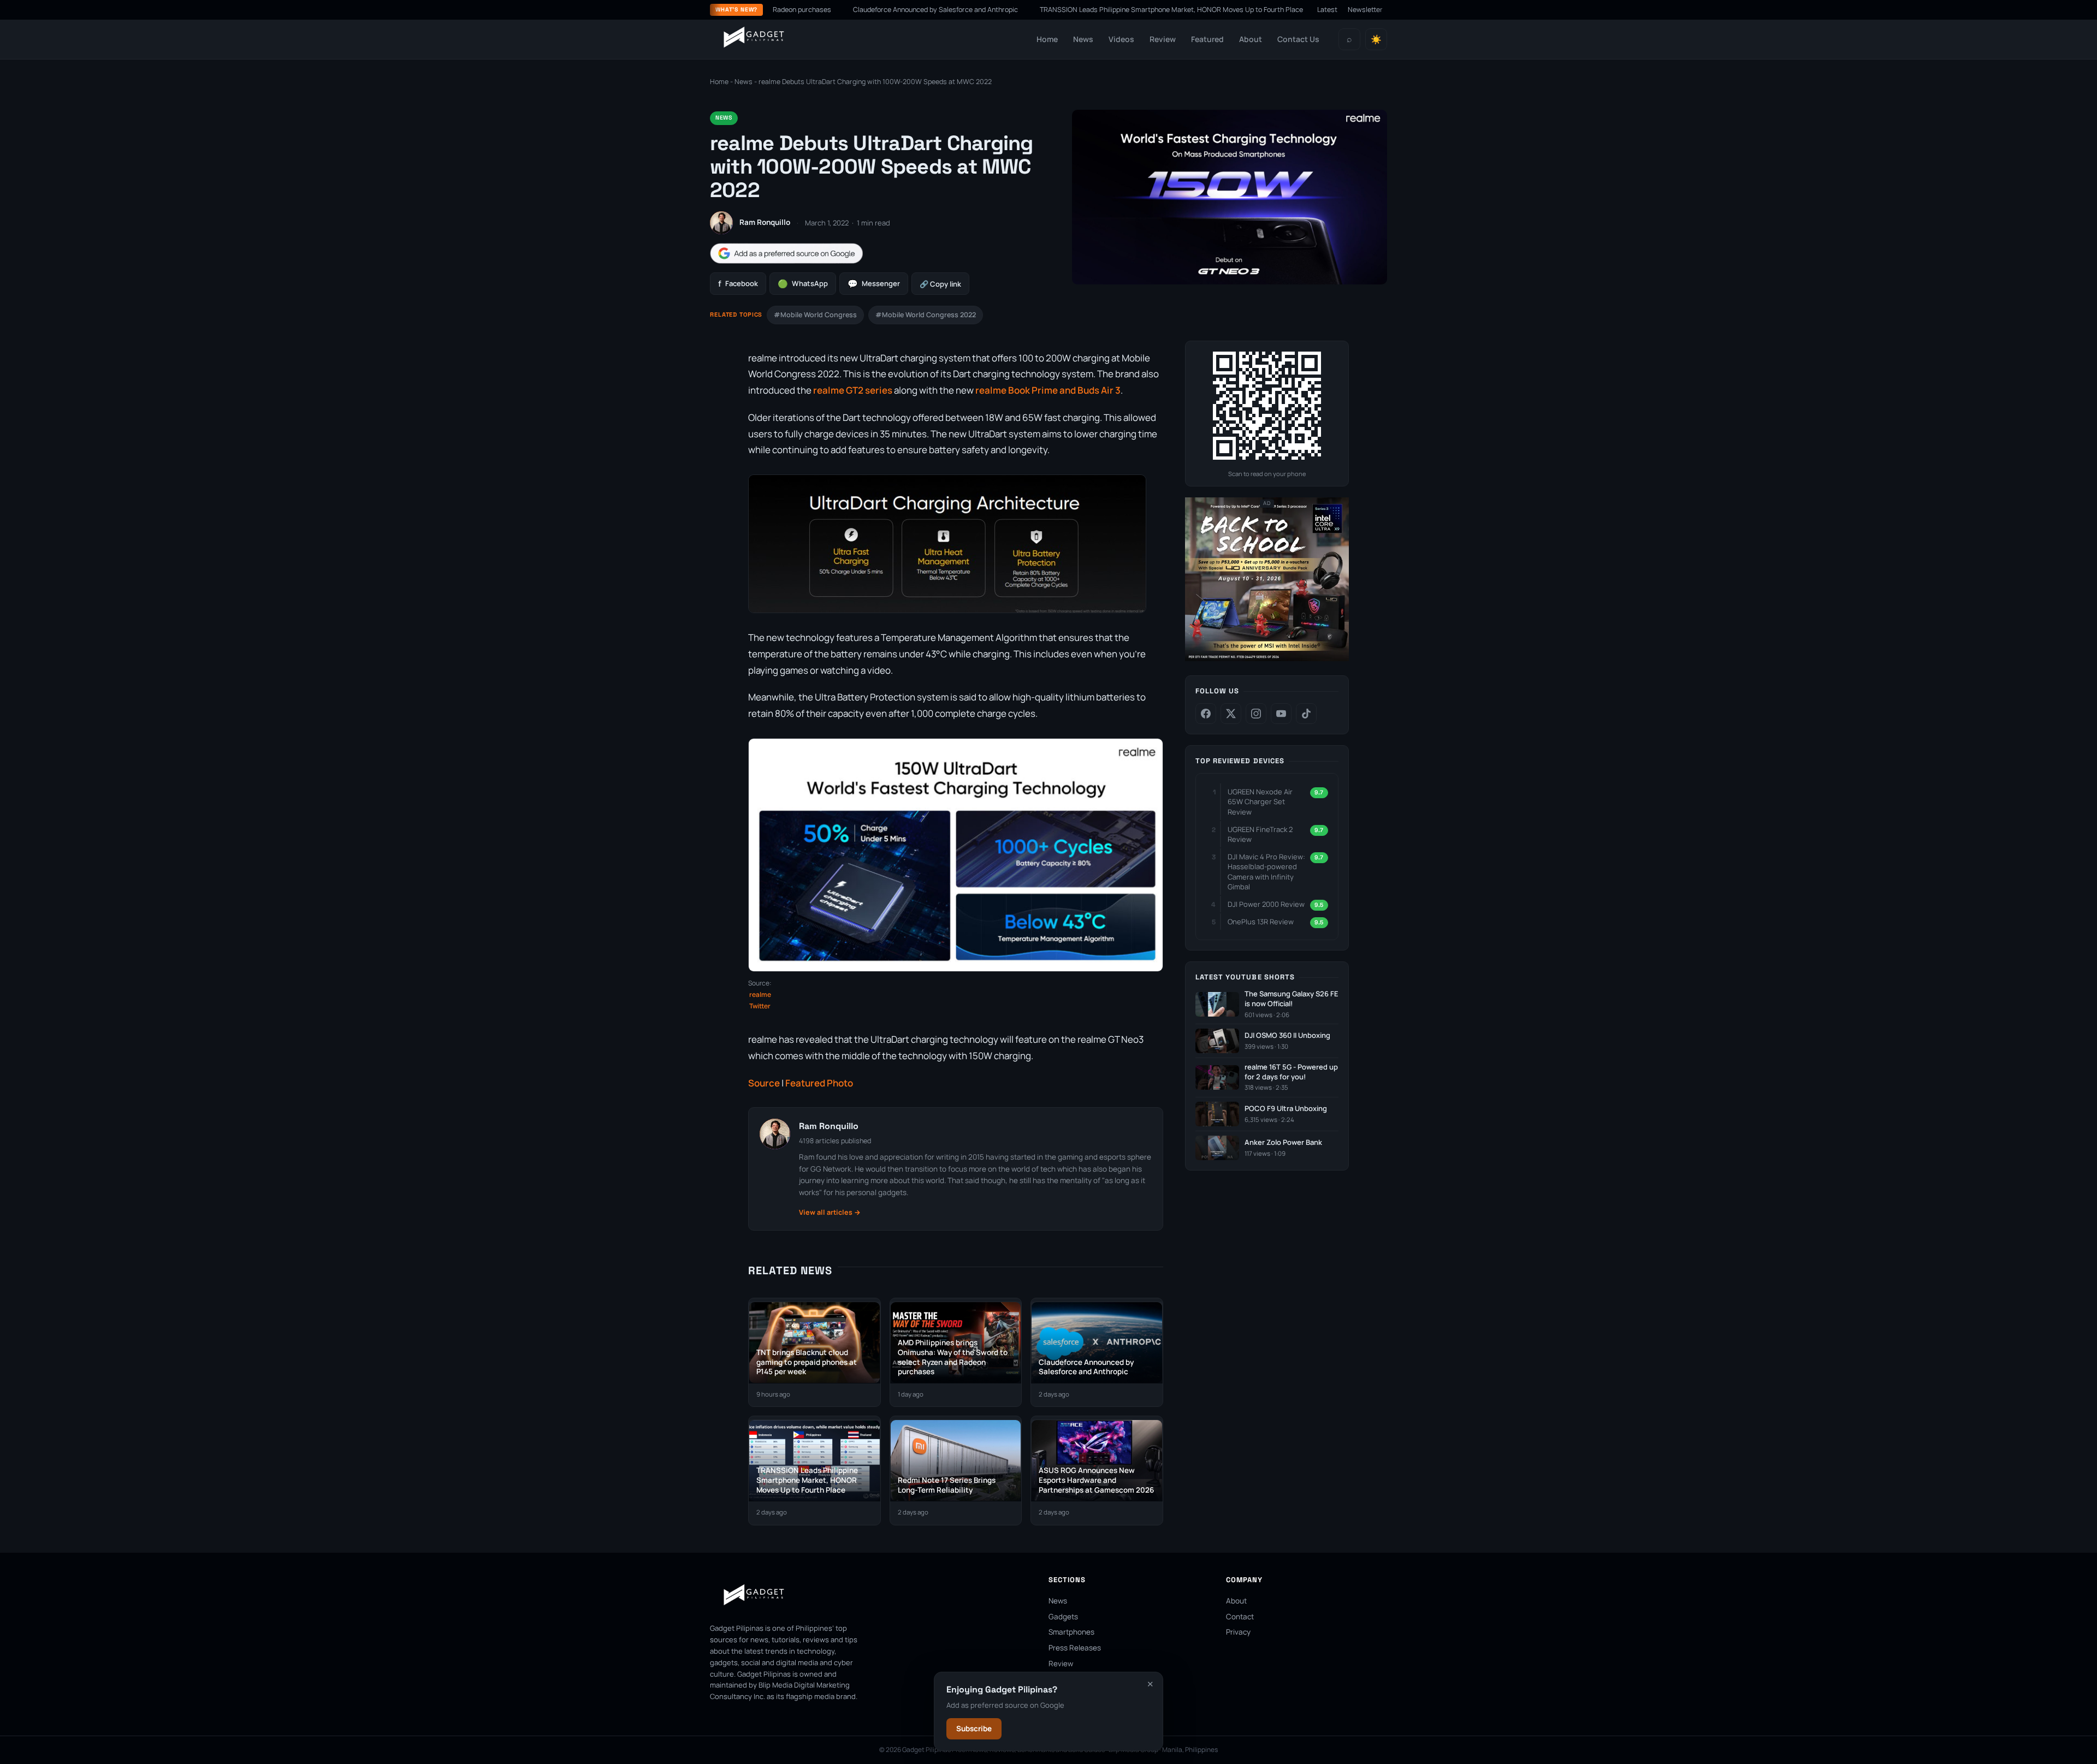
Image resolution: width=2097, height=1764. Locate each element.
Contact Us (1298, 39)
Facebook (738, 284)
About (1251, 39)
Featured (1207, 39)
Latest (1327, 10)
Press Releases (1075, 1648)
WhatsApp (803, 284)
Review (1163, 39)
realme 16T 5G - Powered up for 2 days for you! (1291, 1072)
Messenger (874, 284)
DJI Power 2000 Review (1266, 904)
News (1083, 39)
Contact (1240, 1617)
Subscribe (974, 1729)
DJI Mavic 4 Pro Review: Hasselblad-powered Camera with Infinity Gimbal (1266, 872)
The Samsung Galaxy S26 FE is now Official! (1292, 999)
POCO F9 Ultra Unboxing (1286, 1109)
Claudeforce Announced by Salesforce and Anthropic (848, 10)
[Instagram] (1256, 714)
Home (1047, 39)
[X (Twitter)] (1231, 714)
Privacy (1238, 1632)
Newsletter (1365, 10)
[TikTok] (1306, 714)
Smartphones (1071, 1632)
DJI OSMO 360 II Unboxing (1287, 1035)
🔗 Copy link (940, 284)
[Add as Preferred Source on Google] (786, 254)
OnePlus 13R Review (1261, 922)
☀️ (1376, 40)
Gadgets (1063, 1617)
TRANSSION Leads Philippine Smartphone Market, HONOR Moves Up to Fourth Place (1084, 10)
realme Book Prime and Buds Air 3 (1048, 390)
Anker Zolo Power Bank (1283, 1142)
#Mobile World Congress (815, 315)
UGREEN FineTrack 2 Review (1260, 834)
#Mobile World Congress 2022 (926, 315)
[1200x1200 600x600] (1267, 659)
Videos (1121, 39)
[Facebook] (1206, 714)
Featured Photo (819, 1083)
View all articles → (830, 1212)
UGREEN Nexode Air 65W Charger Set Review (1260, 801)
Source (764, 1083)
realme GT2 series (853, 390)
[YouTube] (1281, 714)
